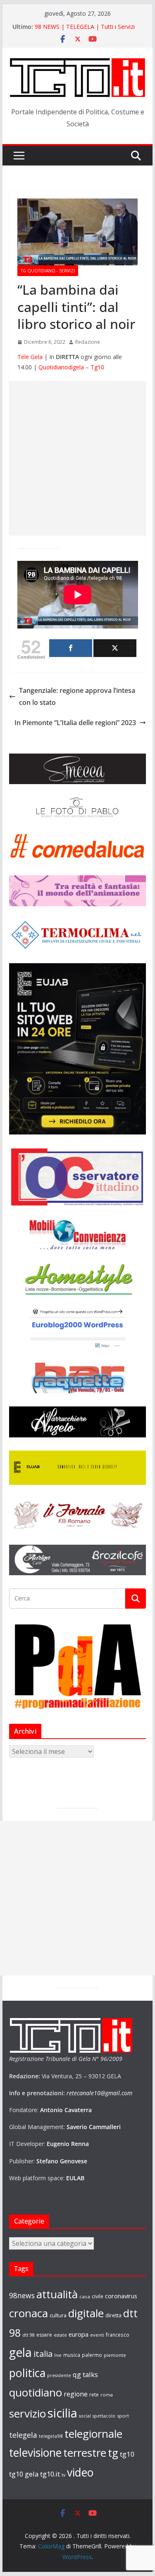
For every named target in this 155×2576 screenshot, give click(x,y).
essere (44, 2335)
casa (85, 2296)
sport (123, 2416)
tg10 (127, 2454)
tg (113, 2453)
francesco (118, 2335)
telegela (23, 2435)
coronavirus (121, 2296)
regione (76, 2394)
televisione (35, 2453)
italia (43, 2354)
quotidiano (36, 2392)
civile (98, 2296)
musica (72, 2355)
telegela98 (51, 2436)
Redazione (88, 342)
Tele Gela (30, 357)
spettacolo (104, 2416)
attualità (57, 2294)
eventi (97, 2335)
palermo (92, 2355)
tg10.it (50, 2474)
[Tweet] (115, 648)
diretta (113, 2315)
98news (22, 2295)
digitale (86, 2313)
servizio (27, 2413)
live (58, 2355)
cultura (58, 2315)
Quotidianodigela (61, 367)
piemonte (115, 2355)
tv (63, 2475)
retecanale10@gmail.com (99, 2093)
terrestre (85, 2453)
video (80, 2472)
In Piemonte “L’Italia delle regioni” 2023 (75, 723)
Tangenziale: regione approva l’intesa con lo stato (77, 696)
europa (79, 2334)
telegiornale (93, 2434)
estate (60, 2335)
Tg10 (97, 367)
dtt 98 (29, 2335)
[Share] (71, 648)
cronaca (29, 2313)
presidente (59, 2375)
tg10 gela (24, 2474)
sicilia (62, 2413)
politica (27, 2373)
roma (107, 2395)
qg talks (85, 2374)
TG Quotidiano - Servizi (48, 271)
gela (20, 2352)
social (85, 2416)
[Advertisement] (77, 458)
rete (94, 2395)
